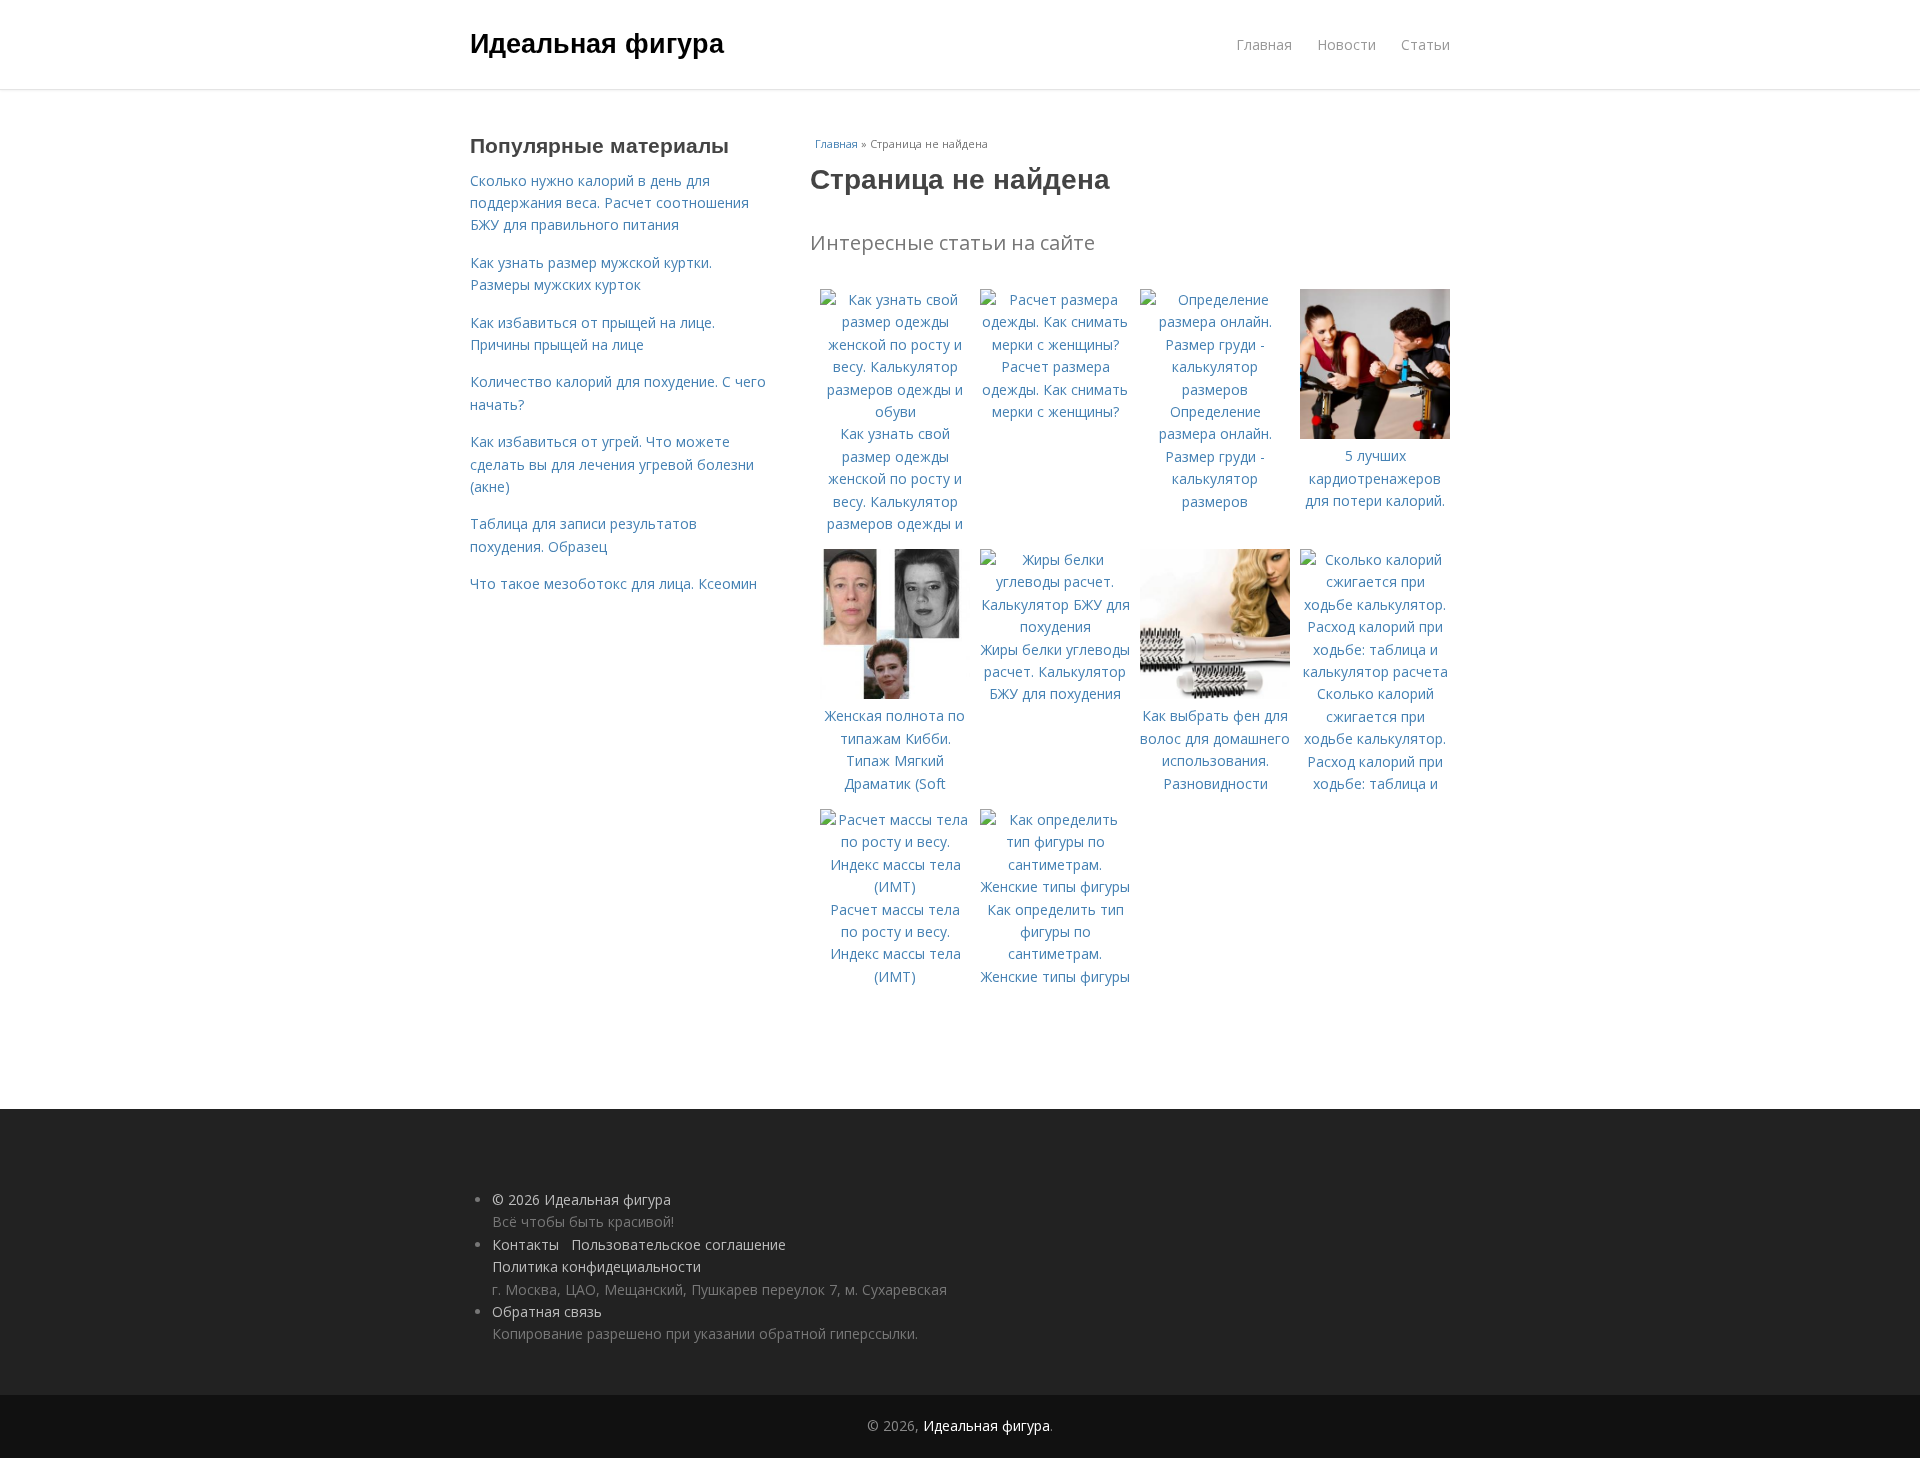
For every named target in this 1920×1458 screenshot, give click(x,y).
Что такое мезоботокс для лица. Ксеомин (613, 583)
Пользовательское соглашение (678, 1244)
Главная (1264, 44)
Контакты (525, 1244)
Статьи (1425, 44)
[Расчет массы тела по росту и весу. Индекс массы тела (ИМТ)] (895, 886)
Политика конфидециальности (596, 1266)
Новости (1346, 44)
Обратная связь (547, 1311)
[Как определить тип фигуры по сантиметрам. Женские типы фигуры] (1055, 886)
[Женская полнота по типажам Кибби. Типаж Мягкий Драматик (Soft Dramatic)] (895, 693)
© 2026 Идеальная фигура (581, 1199)
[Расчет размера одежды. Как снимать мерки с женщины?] (1055, 344)
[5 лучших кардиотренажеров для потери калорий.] (1375, 433)
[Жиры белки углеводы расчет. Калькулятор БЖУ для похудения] (1055, 626)
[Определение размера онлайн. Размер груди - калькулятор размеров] (1215, 389)
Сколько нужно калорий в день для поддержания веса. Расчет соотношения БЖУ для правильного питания (609, 203)
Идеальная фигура (597, 42)
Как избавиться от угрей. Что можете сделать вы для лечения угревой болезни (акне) (612, 464)
